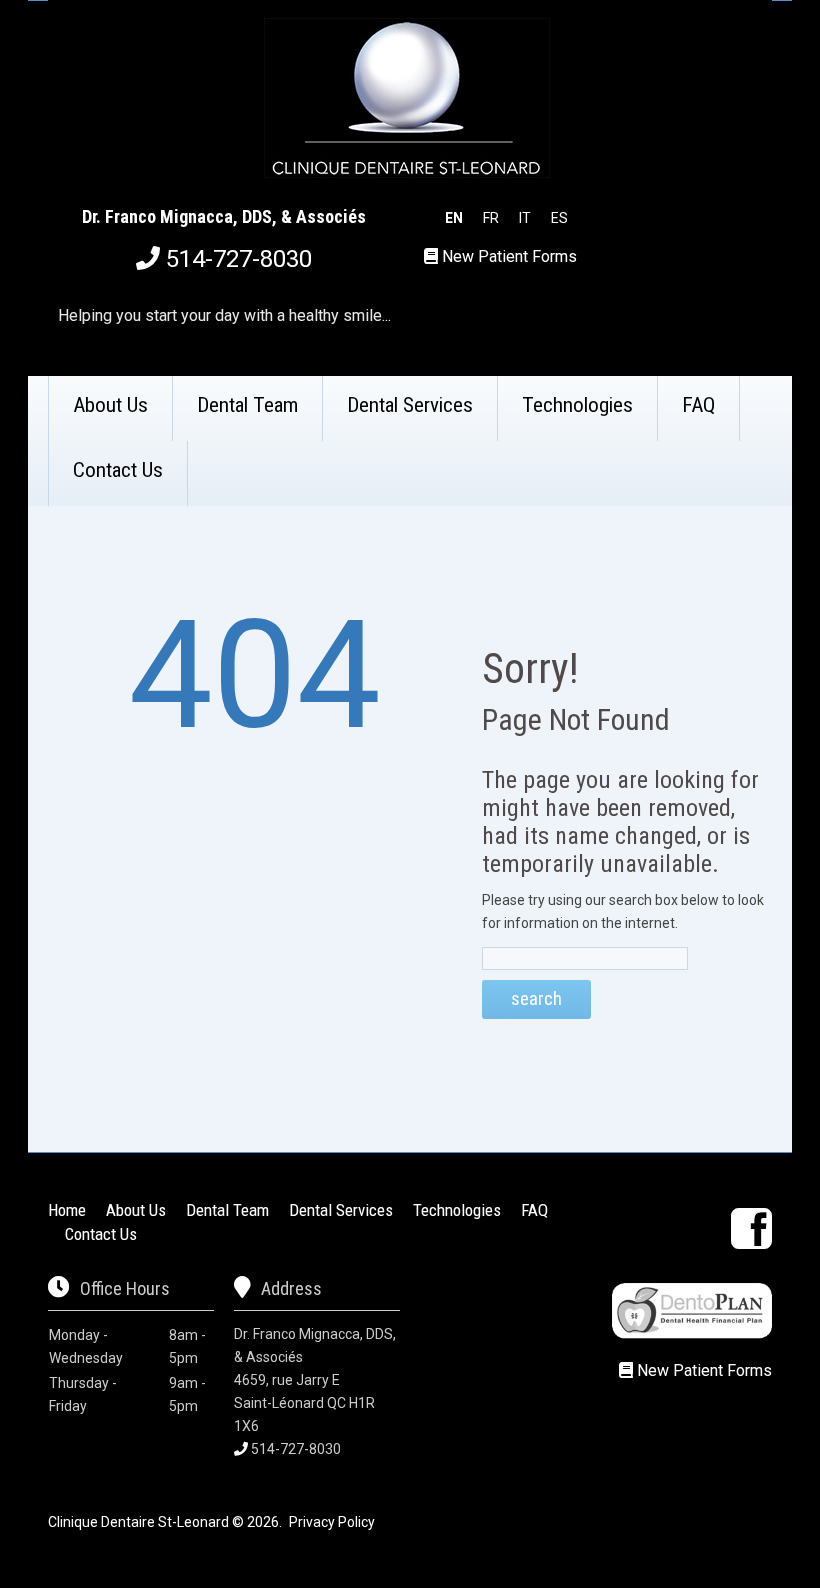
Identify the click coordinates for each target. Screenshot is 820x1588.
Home (67, 1210)
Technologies (577, 405)
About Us (110, 405)
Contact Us (118, 470)
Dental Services (410, 405)
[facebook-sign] (751, 1228)
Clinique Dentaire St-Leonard (138, 1522)
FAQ (698, 405)
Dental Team (247, 405)
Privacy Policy (332, 1522)
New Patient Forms (509, 256)
